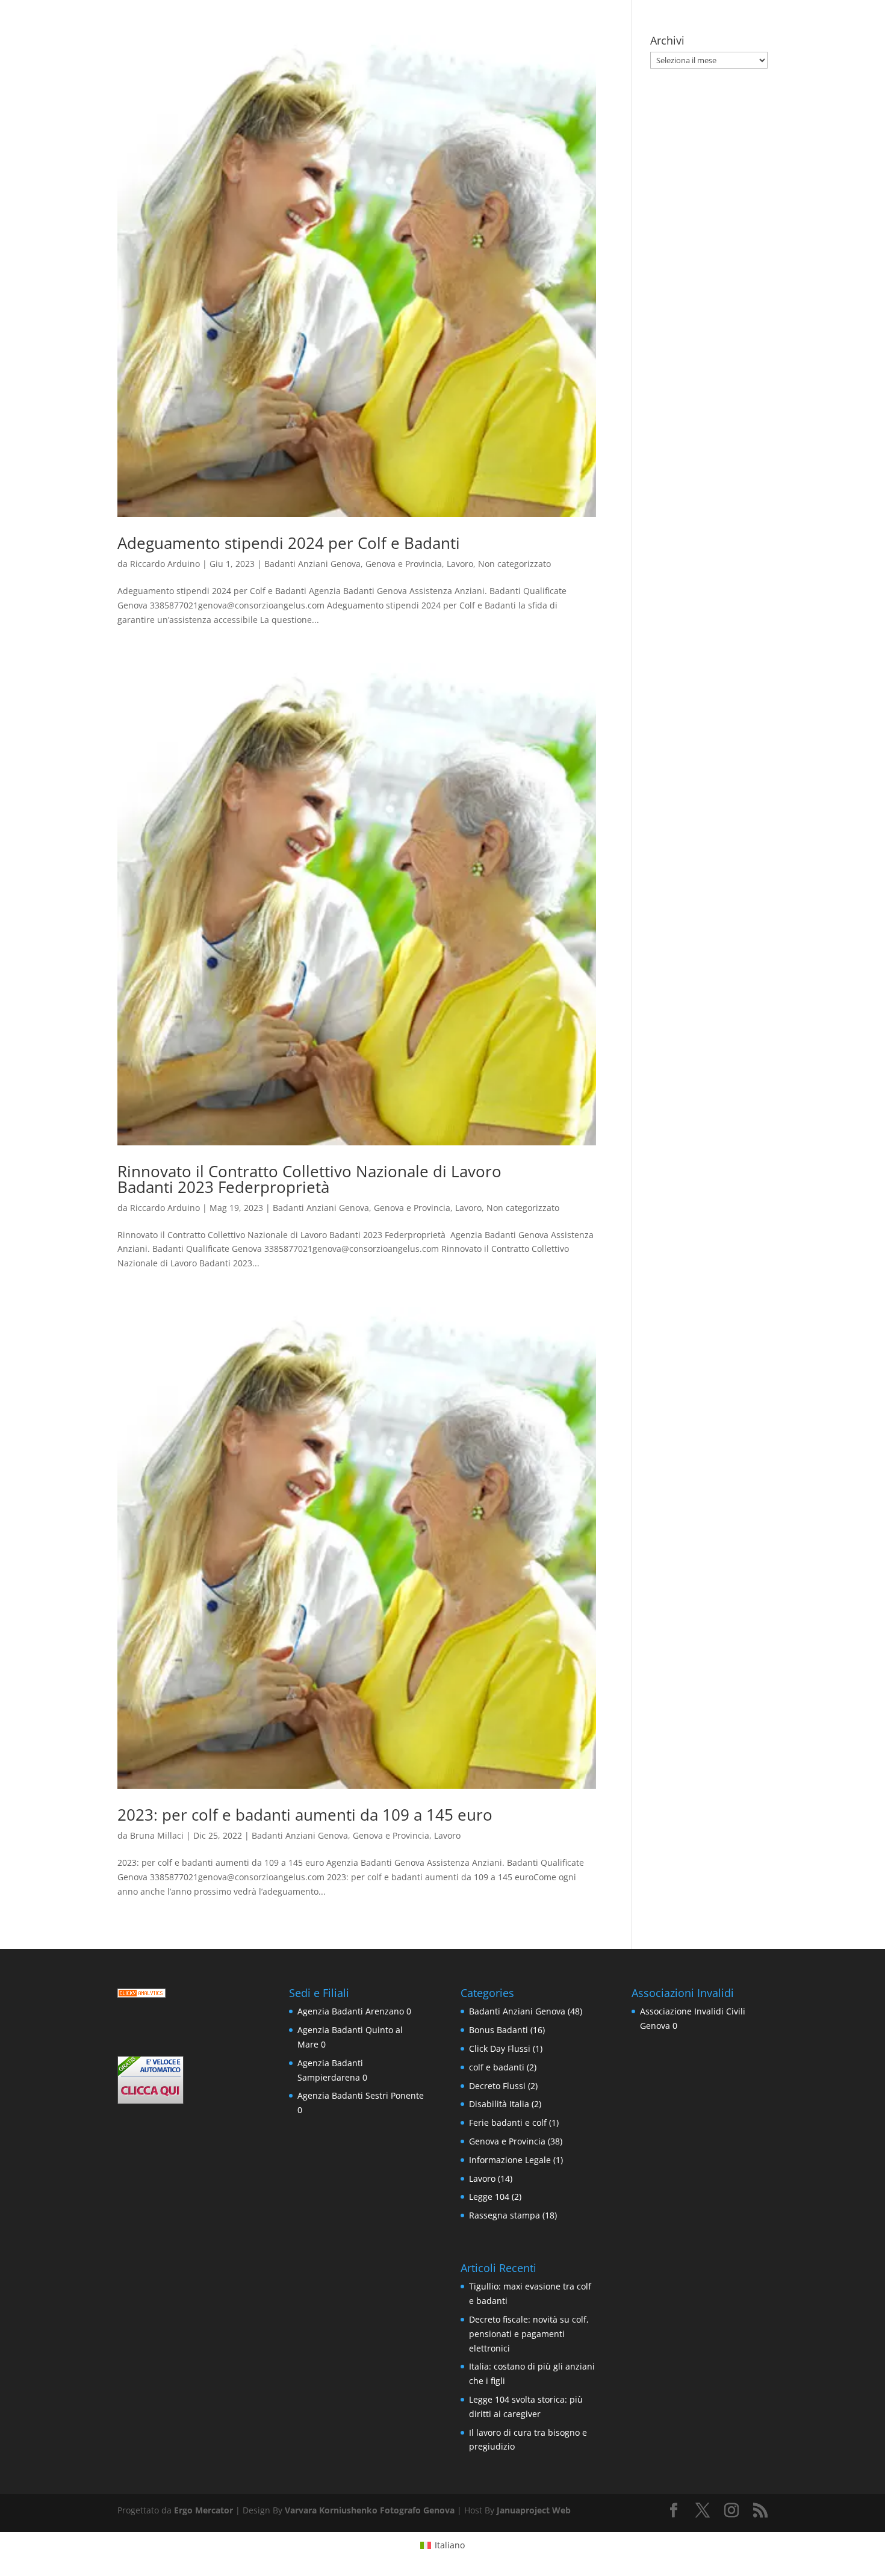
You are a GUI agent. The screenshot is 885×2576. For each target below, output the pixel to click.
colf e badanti (497, 2067)
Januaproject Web (534, 2510)
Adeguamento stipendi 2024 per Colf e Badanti (289, 543)
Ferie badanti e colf (508, 2122)
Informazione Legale (510, 2160)
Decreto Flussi (497, 2086)
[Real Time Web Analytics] (141, 1994)
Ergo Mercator (203, 2510)
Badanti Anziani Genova (312, 564)
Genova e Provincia (404, 564)
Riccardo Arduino (165, 564)
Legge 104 (489, 2197)
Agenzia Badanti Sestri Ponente (361, 2095)
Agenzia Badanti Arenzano (351, 2011)
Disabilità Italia (499, 2104)
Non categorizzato (514, 564)
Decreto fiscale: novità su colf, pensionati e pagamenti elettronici (529, 2334)
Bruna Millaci (157, 1835)
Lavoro (460, 564)
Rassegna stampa (505, 2215)
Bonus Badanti (498, 2030)
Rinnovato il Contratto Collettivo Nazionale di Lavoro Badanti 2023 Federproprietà (309, 1179)
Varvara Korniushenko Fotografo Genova (370, 2510)
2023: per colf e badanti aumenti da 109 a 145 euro (305, 1815)
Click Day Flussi (500, 2048)
